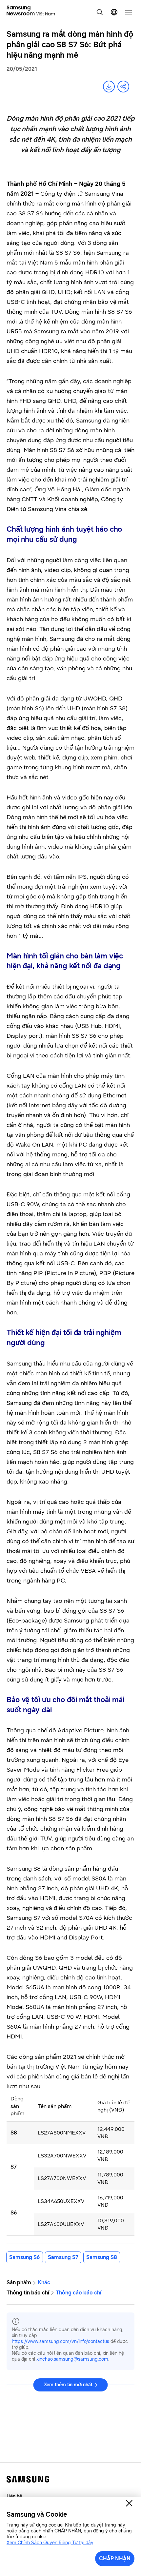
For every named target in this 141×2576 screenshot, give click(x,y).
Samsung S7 (63, 2257)
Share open (123, 87)
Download (109, 87)
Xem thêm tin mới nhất (68, 2385)
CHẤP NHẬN (115, 2558)
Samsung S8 (102, 2257)
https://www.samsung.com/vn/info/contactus (60, 2341)
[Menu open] (129, 12)
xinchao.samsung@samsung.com (72, 2359)
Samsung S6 (25, 2257)
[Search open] (100, 12)
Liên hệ (14, 2496)
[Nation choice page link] (114, 12)
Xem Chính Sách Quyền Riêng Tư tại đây (50, 2543)
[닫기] (129, 2503)
